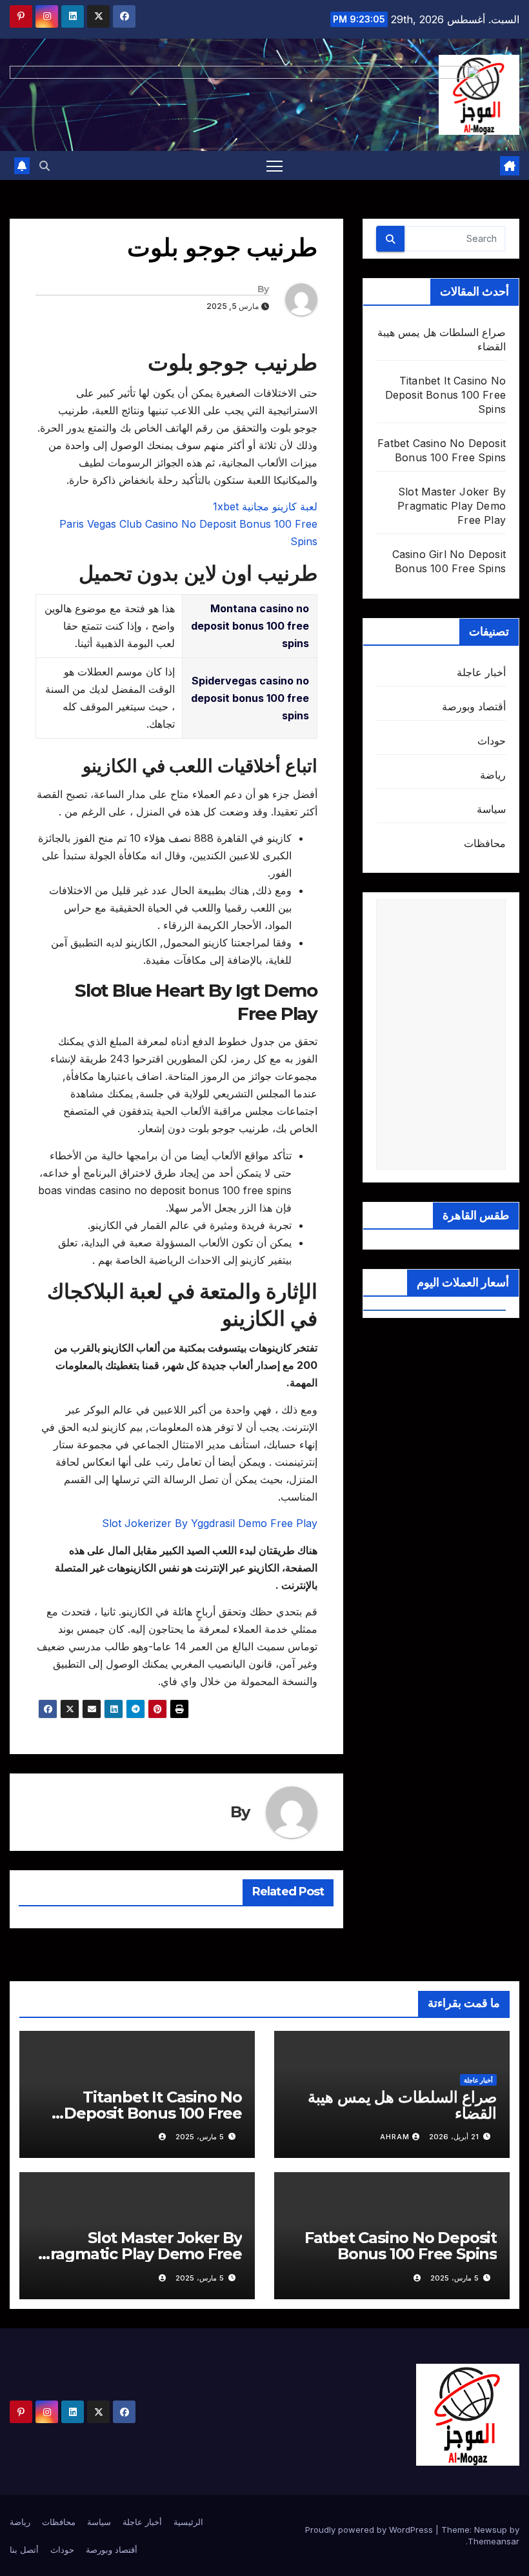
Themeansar (494, 2541)
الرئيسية (188, 2522)
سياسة (491, 809)
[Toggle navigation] (274, 165)
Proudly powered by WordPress (370, 2530)
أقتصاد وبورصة (474, 706)
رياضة (493, 775)
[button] (45, 166)
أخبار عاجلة (481, 672)
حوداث (492, 741)
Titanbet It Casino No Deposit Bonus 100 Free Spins (445, 395)
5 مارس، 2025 (200, 2137)
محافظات (485, 843)
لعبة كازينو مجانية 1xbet (265, 506)
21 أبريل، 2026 (454, 2137)
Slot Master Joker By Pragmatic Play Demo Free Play (452, 506)
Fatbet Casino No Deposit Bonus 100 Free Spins (401, 2246)
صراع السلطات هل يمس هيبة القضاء (402, 2105)
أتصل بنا (24, 2550)
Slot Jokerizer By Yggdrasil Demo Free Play (210, 1523)
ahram (395, 2137)
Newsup (491, 2530)
